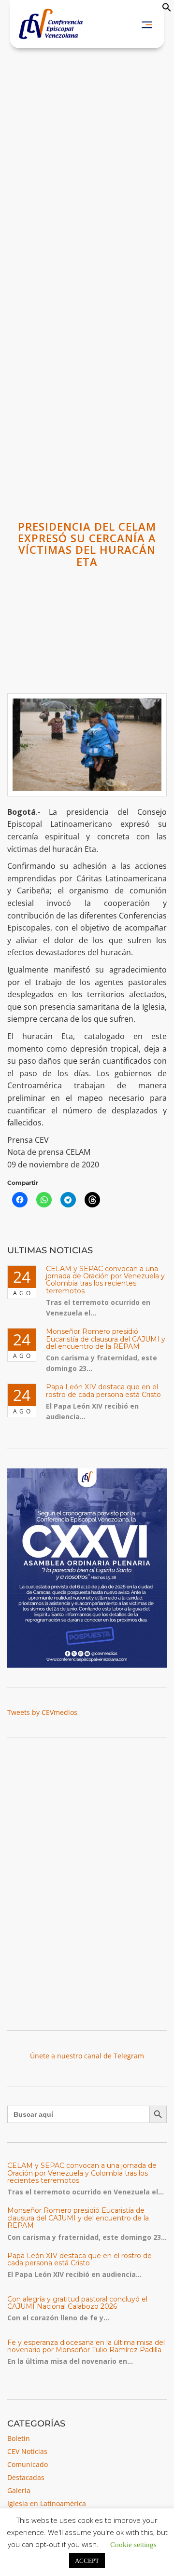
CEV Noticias (27, 2451)
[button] (167, 9)
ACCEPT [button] (87, 2560)
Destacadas (26, 2477)
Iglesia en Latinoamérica (47, 2503)
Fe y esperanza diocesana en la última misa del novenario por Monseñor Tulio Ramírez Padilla (86, 2346)
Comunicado (28, 2464)
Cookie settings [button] (133, 2544)
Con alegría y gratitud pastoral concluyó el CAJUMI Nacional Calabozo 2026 (77, 2303)
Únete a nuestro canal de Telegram (87, 2056)
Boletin (19, 2438)
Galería (19, 2490)
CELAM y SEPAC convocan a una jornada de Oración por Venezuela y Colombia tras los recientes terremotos (105, 1280)
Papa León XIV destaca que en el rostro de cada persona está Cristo (103, 1391)
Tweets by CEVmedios (42, 1712)
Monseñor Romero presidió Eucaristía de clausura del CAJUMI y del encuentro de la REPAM (106, 1339)
